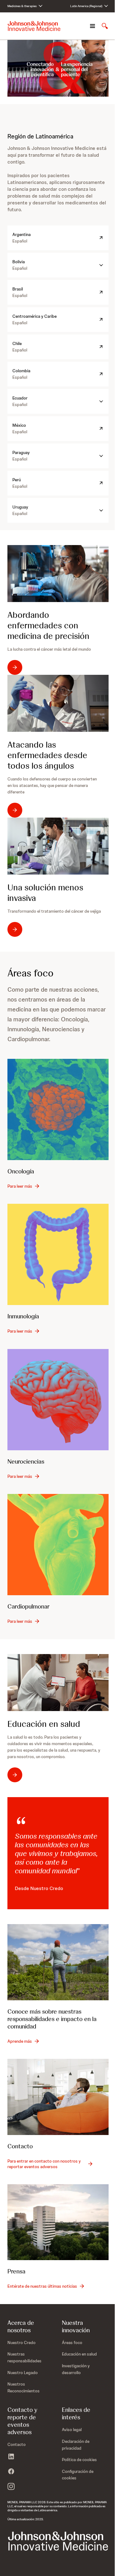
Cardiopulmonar (28, 1606)
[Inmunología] (58, 1254)
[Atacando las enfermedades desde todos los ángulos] (58, 703)
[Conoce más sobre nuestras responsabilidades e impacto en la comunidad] (58, 1962)
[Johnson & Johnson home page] (34, 26)
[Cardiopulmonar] (58, 1545)
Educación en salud (44, 1724)
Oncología (21, 1171)
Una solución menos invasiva (45, 893)
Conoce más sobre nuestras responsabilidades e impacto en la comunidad (52, 2019)
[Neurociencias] (58, 1400)
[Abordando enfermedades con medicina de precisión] (58, 574)
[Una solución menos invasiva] (58, 846)
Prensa (16, 2271)
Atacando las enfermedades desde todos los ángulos (47, 755)
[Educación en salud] (58, 1683)
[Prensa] (58, 2222)
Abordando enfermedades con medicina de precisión (48, 625)
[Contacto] (58, 2097)
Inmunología (23, 1316)
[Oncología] (58, 1109)
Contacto (20, 2146)
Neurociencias (26, 1461)
